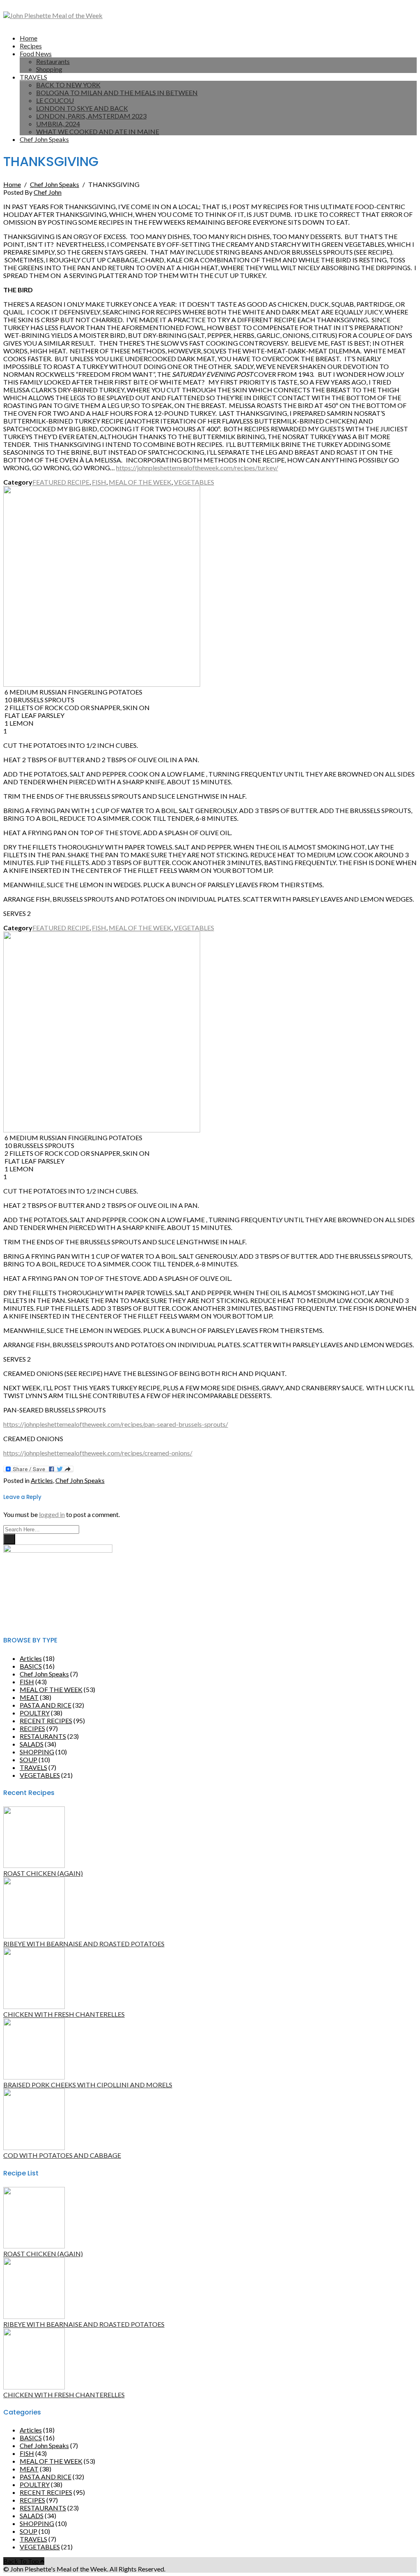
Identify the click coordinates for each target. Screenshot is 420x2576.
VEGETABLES (194, 482)
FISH (99, 482)
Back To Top (22, 2561)
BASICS (31, 1666)
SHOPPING (37, 1752)
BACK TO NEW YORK (68, 85)
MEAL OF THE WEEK (140, 482)
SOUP (29, 1759)
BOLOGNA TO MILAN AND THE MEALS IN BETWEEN (117, 92)
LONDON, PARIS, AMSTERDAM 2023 (91, 116)
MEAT (29, 1697)
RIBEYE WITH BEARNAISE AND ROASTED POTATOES (84, 1944)
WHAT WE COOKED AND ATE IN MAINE (98, 131)
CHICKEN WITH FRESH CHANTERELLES (64, 2014)
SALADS (32, 1744)
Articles (42, 1480)
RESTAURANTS (43, 1736)
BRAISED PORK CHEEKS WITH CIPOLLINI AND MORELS (88, 2085)
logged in (52, 1514)
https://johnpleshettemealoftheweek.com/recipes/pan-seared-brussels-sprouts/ (116, 1424)
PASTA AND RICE (46, 1705)
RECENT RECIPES (46, 1721)
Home (29, 38)
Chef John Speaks (44, 139)
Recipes (31, 46)
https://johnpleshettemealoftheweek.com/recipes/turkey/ (197, 468)
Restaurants (53, 61)
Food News (36, 54)
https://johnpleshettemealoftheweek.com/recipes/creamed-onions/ (98, 1453)
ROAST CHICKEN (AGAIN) (43, 1873)
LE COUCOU (55, 100)
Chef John (48, 192)
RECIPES (32, 1728)
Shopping (49, 69)
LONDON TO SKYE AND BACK (82, 108)
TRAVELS (33, 77)
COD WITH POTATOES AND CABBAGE (62, 2155)
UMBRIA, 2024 (58, 124)
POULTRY (35, 1713)
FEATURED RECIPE (61, 482)
